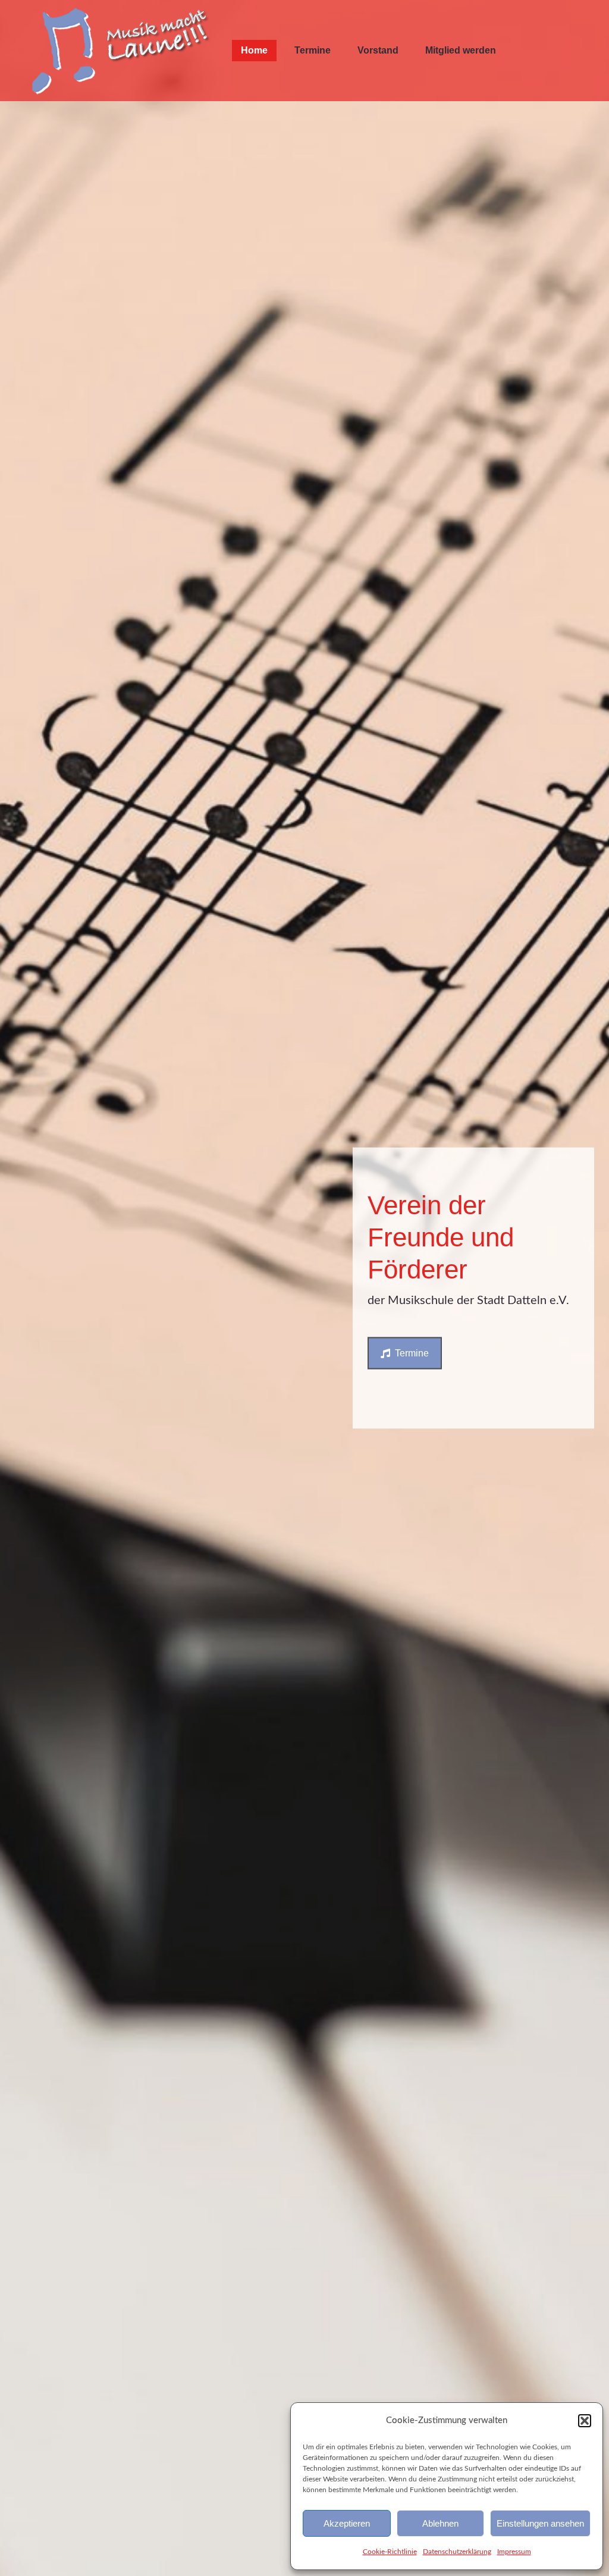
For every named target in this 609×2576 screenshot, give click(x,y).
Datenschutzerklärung (457, 2552)
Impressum (514, 2552)
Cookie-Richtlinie (390, 2552)
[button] (585, 2421)
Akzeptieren (347, 2523)
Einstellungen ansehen (540, 2523)
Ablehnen (440, 2523)
